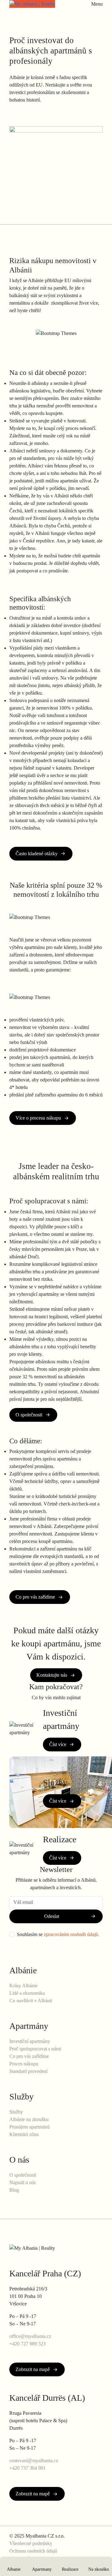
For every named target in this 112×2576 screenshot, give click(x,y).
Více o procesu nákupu (38, 1118)
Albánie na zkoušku (29, 2119)
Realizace (70, 2569)
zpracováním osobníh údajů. (72, 1934)
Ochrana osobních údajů (33, 2551)
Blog (14, 2190)
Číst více (58, 1744)
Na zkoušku (99, 2569)
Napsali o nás (23, 2182)
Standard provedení (28, 2071)
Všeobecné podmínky (31, 2543)
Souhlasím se (58, 1934)
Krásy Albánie (23, 1986)
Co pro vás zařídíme (35, 1597)
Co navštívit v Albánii (31, 2001)
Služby (16, 2112)
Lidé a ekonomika (27, 1993)
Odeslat (52, 1916)
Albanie (14, 2569)
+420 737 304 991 (28, 2468)
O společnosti (29, 1415)
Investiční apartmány (30, 2041)
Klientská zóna (24, 2134)
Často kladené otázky (37, 854)
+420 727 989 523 (28, 2344)
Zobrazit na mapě (33, 2369)
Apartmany (42, 2569)
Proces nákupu (24, 2064)
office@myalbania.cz (30, 2336)
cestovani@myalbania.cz (34, 2461)
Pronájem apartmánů (30, 2127)
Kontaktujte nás (52, 1675)
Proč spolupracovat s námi (35, 2049)
